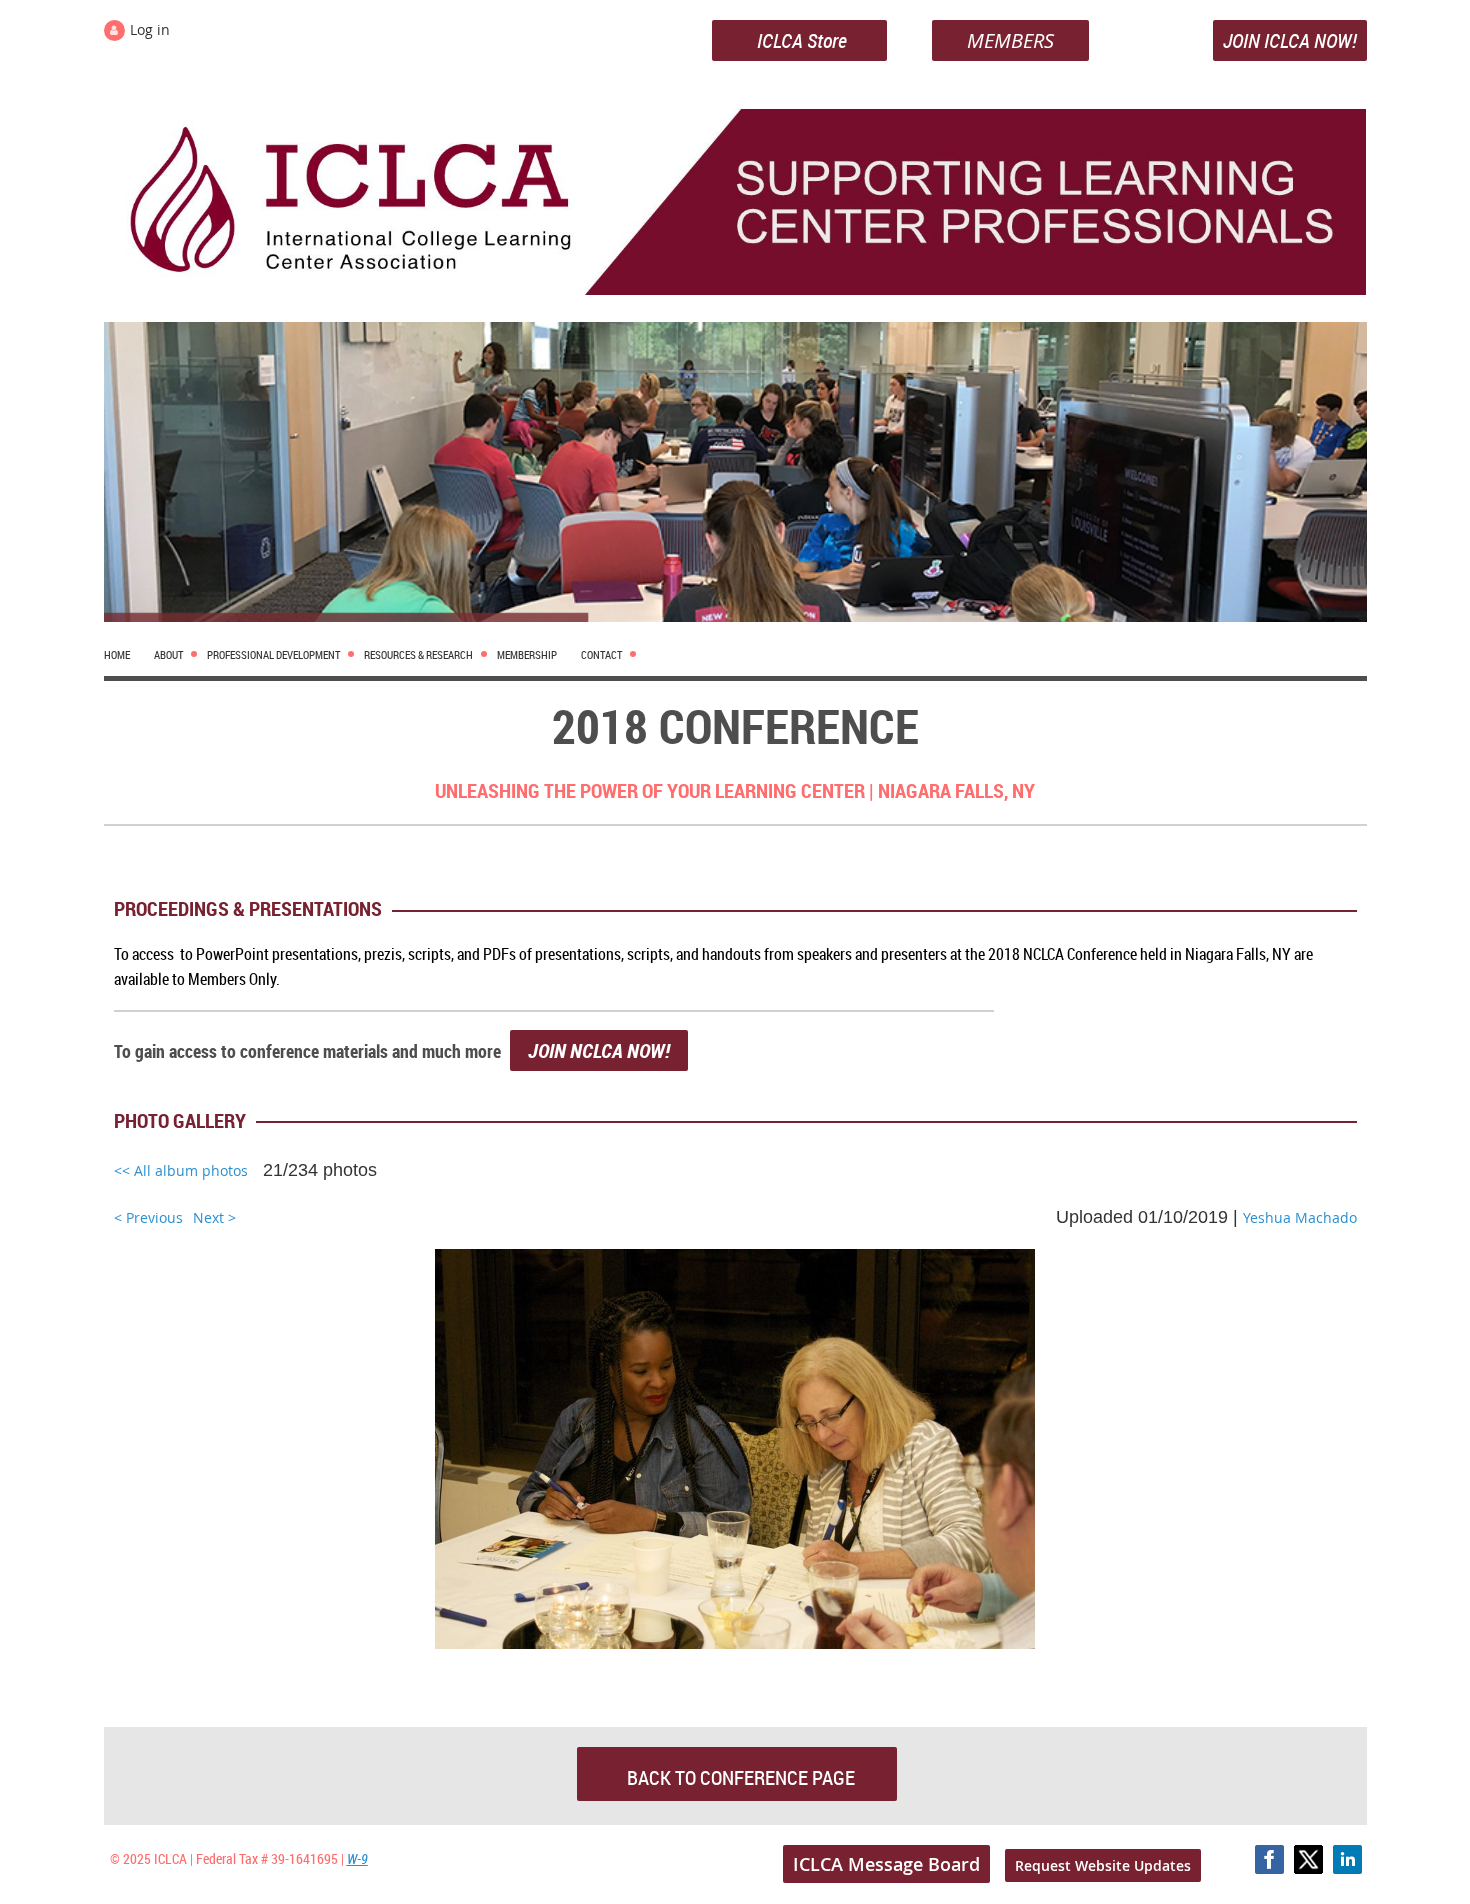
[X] (1308, 1859)
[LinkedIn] (1347, 1859)
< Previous (148, 1217)
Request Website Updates (1103, 1865)
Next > (214, 1217)
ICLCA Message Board (886, 1864)
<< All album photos (181, 1170)
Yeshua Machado (1300, 1217)
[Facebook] (1269, 1859)
